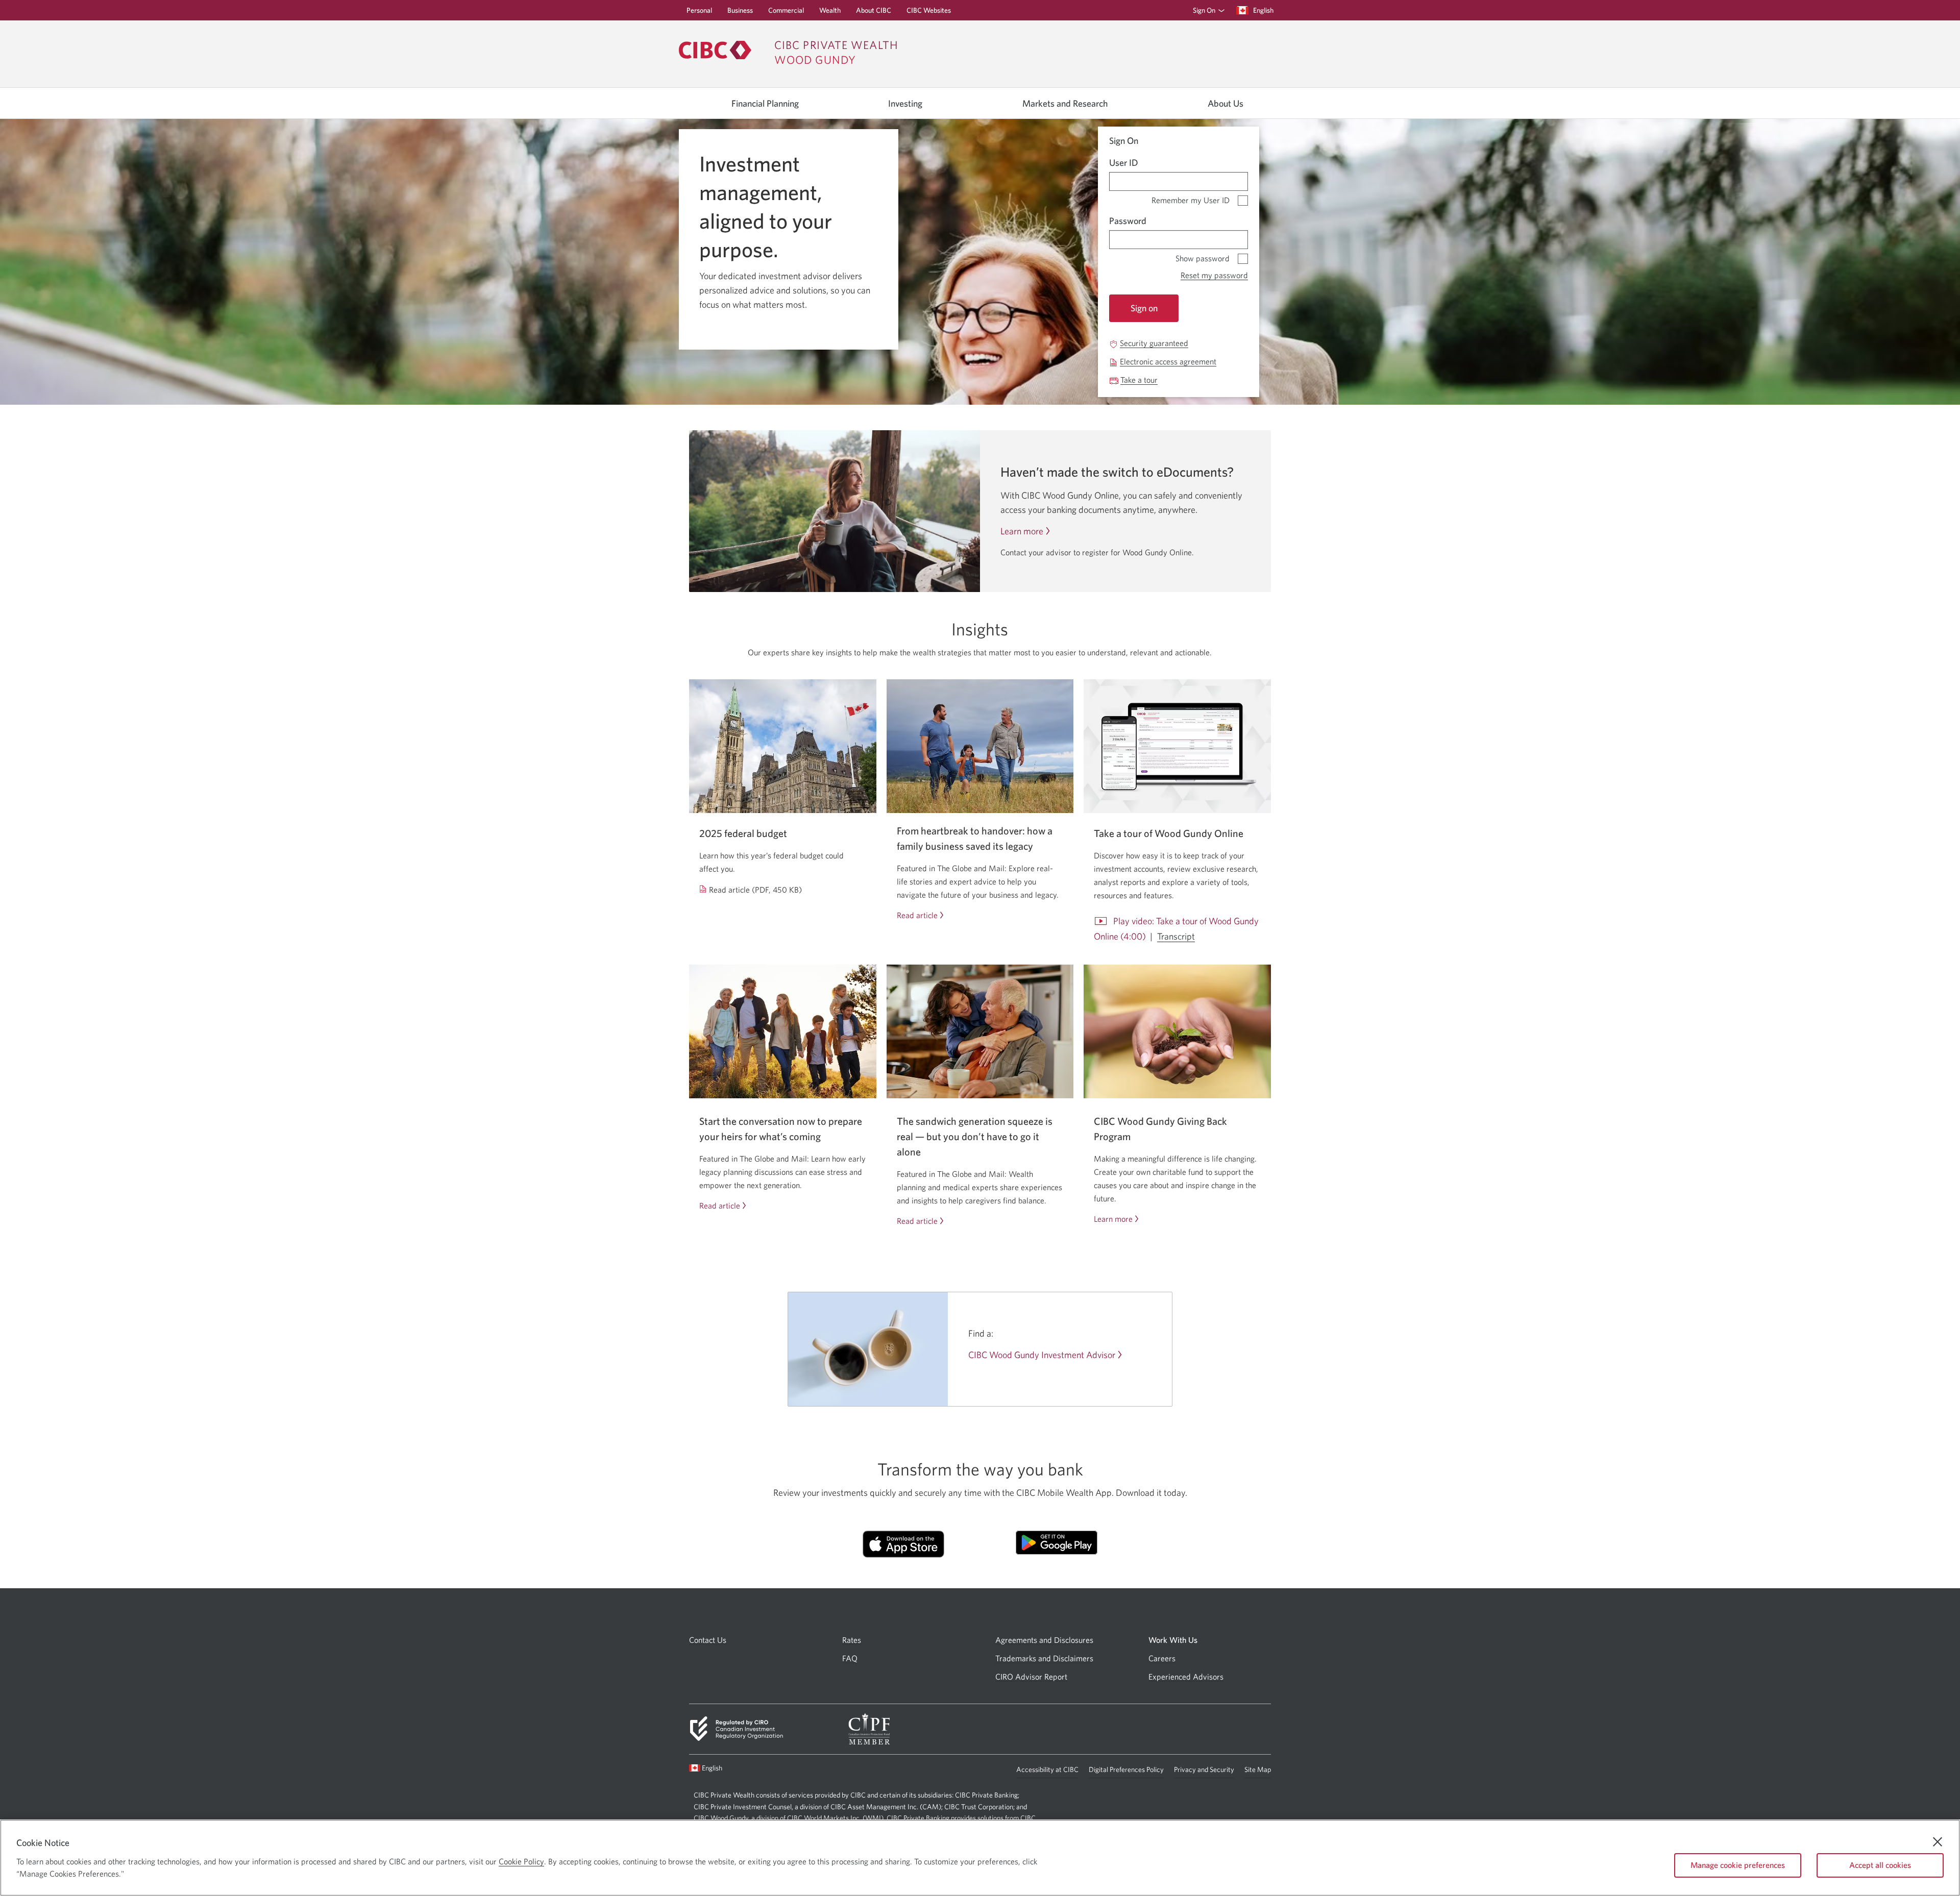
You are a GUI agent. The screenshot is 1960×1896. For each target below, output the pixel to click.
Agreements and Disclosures (1044, 1640)
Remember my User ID (1191, 198)
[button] (1207, 10)
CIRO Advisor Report (1031, 1677)
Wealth (830, 13)
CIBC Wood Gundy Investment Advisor (1042, 1355)
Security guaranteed (1154, 343)
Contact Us (708, 1640)
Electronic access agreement (1168, 362)
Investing (905, 104)
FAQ (850, 1658)
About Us (1226, 104)
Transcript (1176, 937)
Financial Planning (765, 104)
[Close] (1938, 1842)
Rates (852, 1640)
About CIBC (874, 13)
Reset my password (1214, 275)
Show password (1203, 256)
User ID (1124, 163)
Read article (917, 915)
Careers (1162, 1658)
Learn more (1022, 531)
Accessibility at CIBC (1047, 1772)
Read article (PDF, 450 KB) (756, 890)
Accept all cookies (1880, 1865)
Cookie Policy (521, 1861)
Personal (699, 13)
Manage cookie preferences (1738, 1865)
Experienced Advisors (1186, 1677)
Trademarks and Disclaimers (1044, 1658)
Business (740, 13)
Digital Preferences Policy (1126, 1772)
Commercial (786, 13)
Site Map (1258, 1769)
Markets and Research (1065, 104)
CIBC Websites (929, 13)
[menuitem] (1205, 10)
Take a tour (1139, 380)
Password (1128, 221)
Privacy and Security (1204, 1772)
